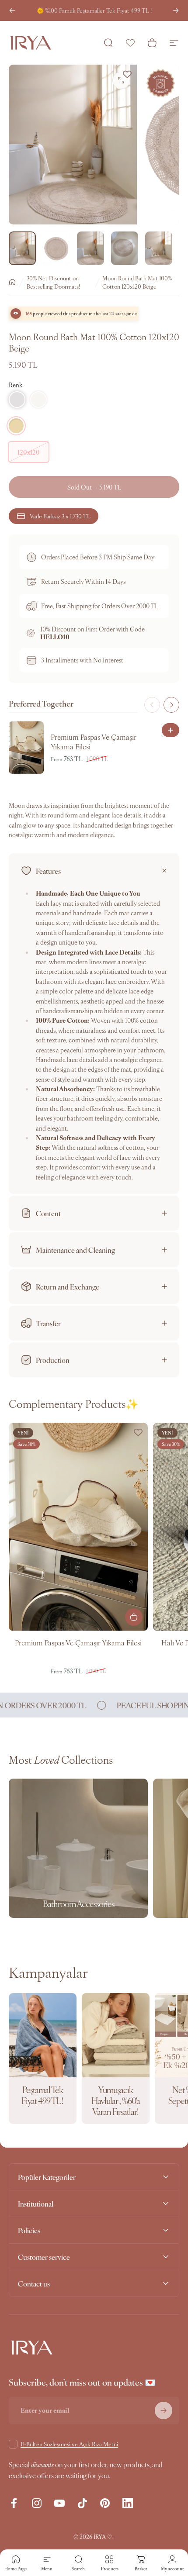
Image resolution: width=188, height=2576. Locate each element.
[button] (17, 400)
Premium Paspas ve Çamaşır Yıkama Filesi (78, 1642)
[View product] (134, 1617)
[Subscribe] (164, 2410)
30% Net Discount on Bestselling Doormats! (53, 282)
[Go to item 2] (56, 248)
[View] (171, 730)
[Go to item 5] (159, 248)
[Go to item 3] (91, 248)
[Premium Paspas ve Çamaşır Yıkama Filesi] (78, 1527)
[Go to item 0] (22, 248)
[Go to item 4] (125, 248)
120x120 (29, 452)
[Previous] (12, 10)
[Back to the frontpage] (12, 282)
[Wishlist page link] (130, 43)
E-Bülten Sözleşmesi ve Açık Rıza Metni (69, 2444)
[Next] (176, 10)
